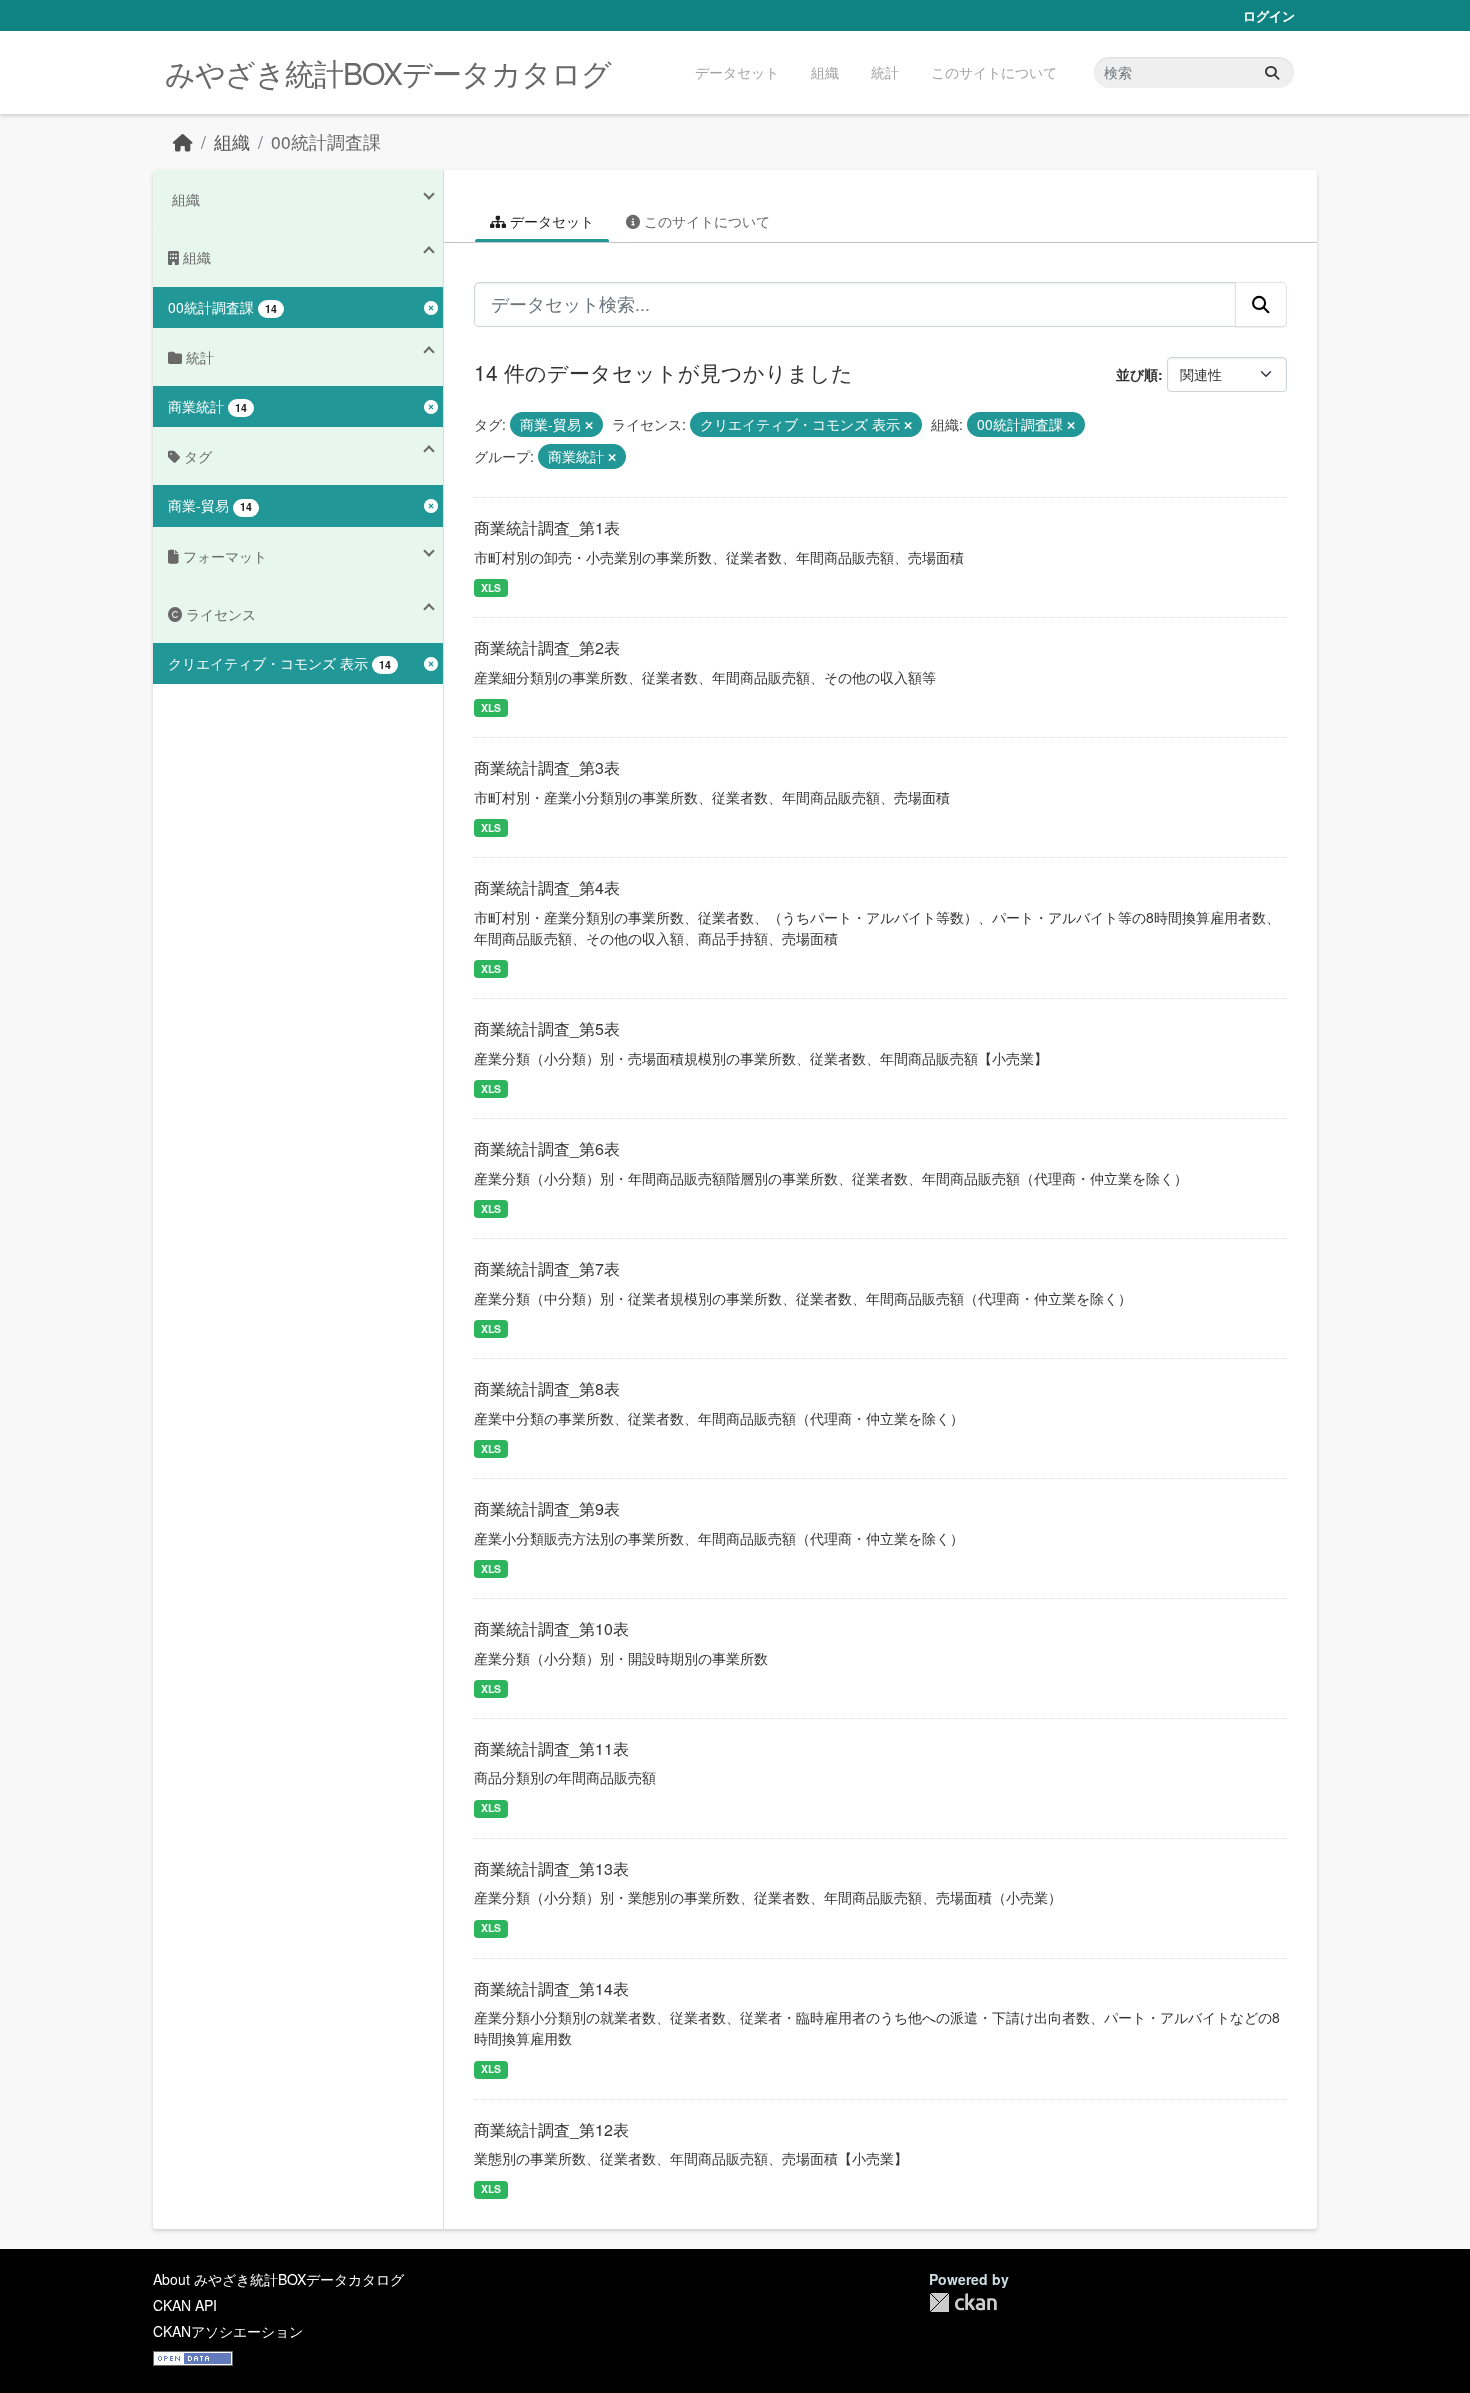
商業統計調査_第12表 (551, 2129)
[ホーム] (183, 141)
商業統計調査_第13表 (551, 1868)
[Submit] (1272, 72)
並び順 (1137, 374)
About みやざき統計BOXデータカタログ (278, 2279)
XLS (491, 587)
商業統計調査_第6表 (547, 1148)
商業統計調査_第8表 (547, 1388)
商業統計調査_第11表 (551, 1748)
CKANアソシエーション (228, 2331)
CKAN (963, 2302)
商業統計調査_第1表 (547, 527)
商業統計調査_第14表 (551, 1988)
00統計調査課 (326, 141)
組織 (825, 72)
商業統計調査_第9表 (547, 1508)
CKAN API (185, 2305)
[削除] (589, 425)
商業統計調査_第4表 (547, 887)
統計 (885, 72)
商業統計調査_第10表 (551, 1628)
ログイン (1269, 15)
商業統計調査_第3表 (547, 767)
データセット (737, 72)
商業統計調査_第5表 (547, 1028)
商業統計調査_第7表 (547, 1268)
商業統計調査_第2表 (547, 647)
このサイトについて (994, 72)
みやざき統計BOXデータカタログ (388, 72)
